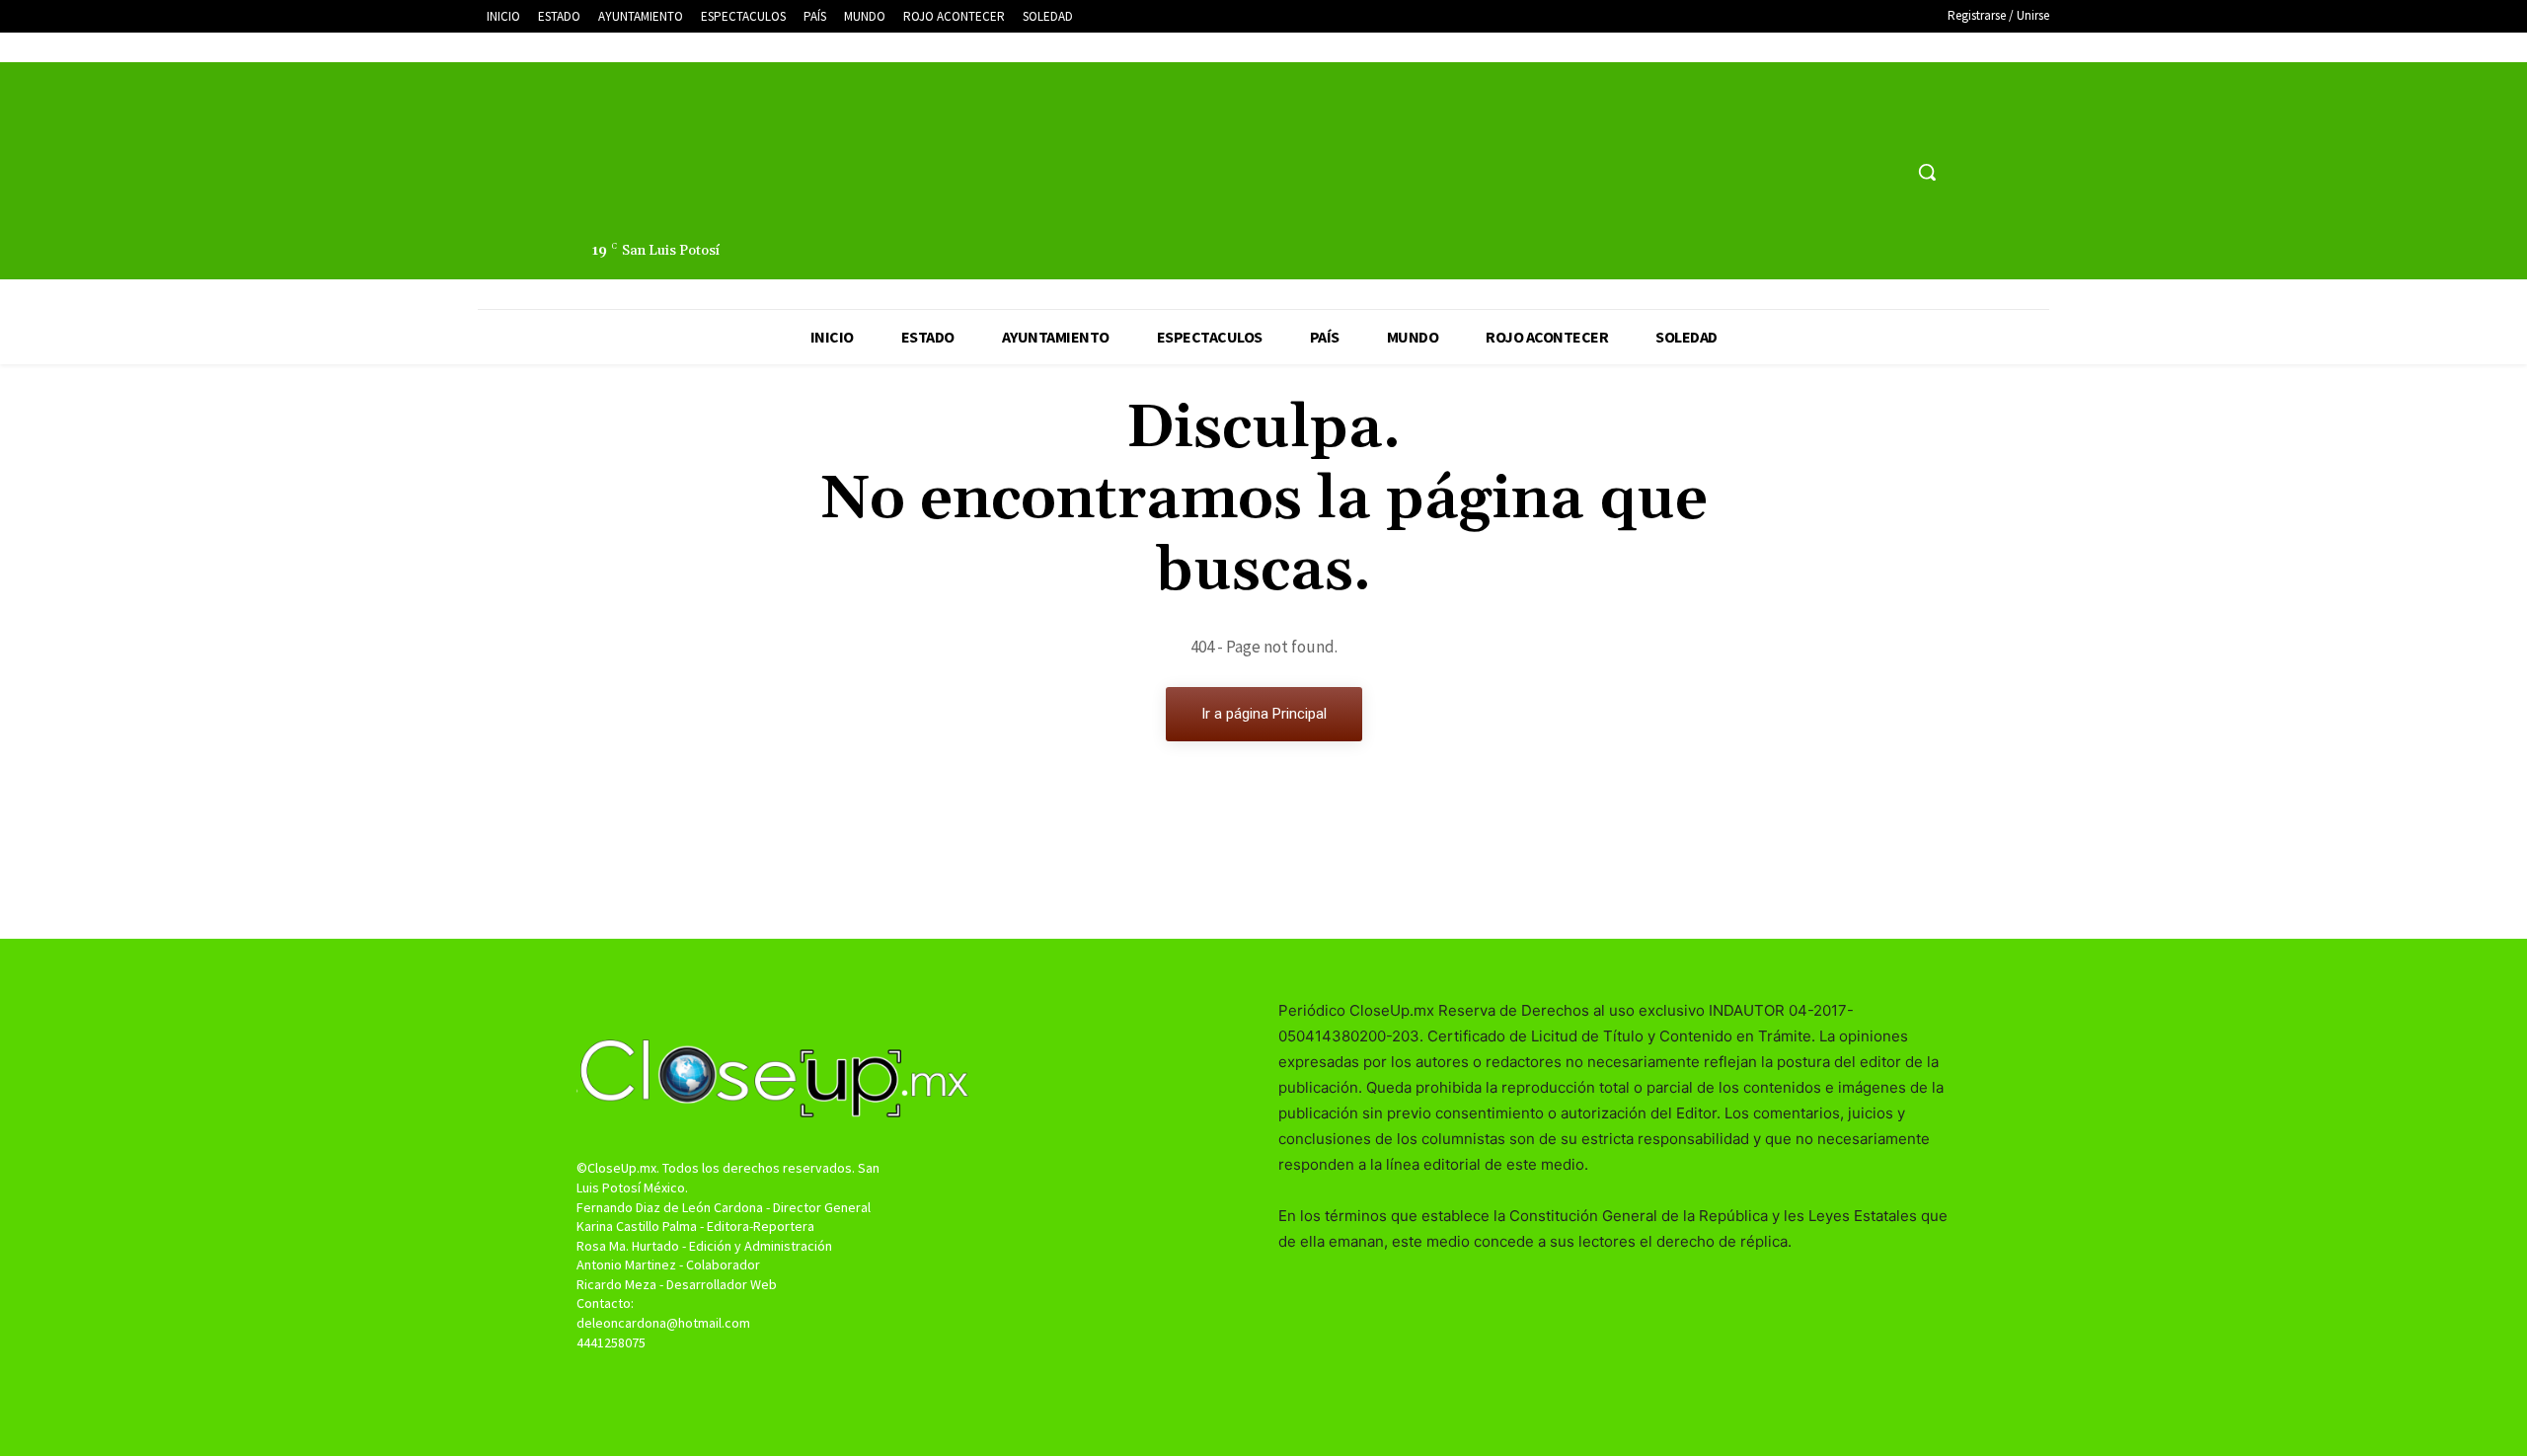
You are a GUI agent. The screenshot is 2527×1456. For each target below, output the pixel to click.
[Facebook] (1811, 172)
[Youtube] (1885, 172)
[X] (1848, 172)
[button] (1927, 172)
